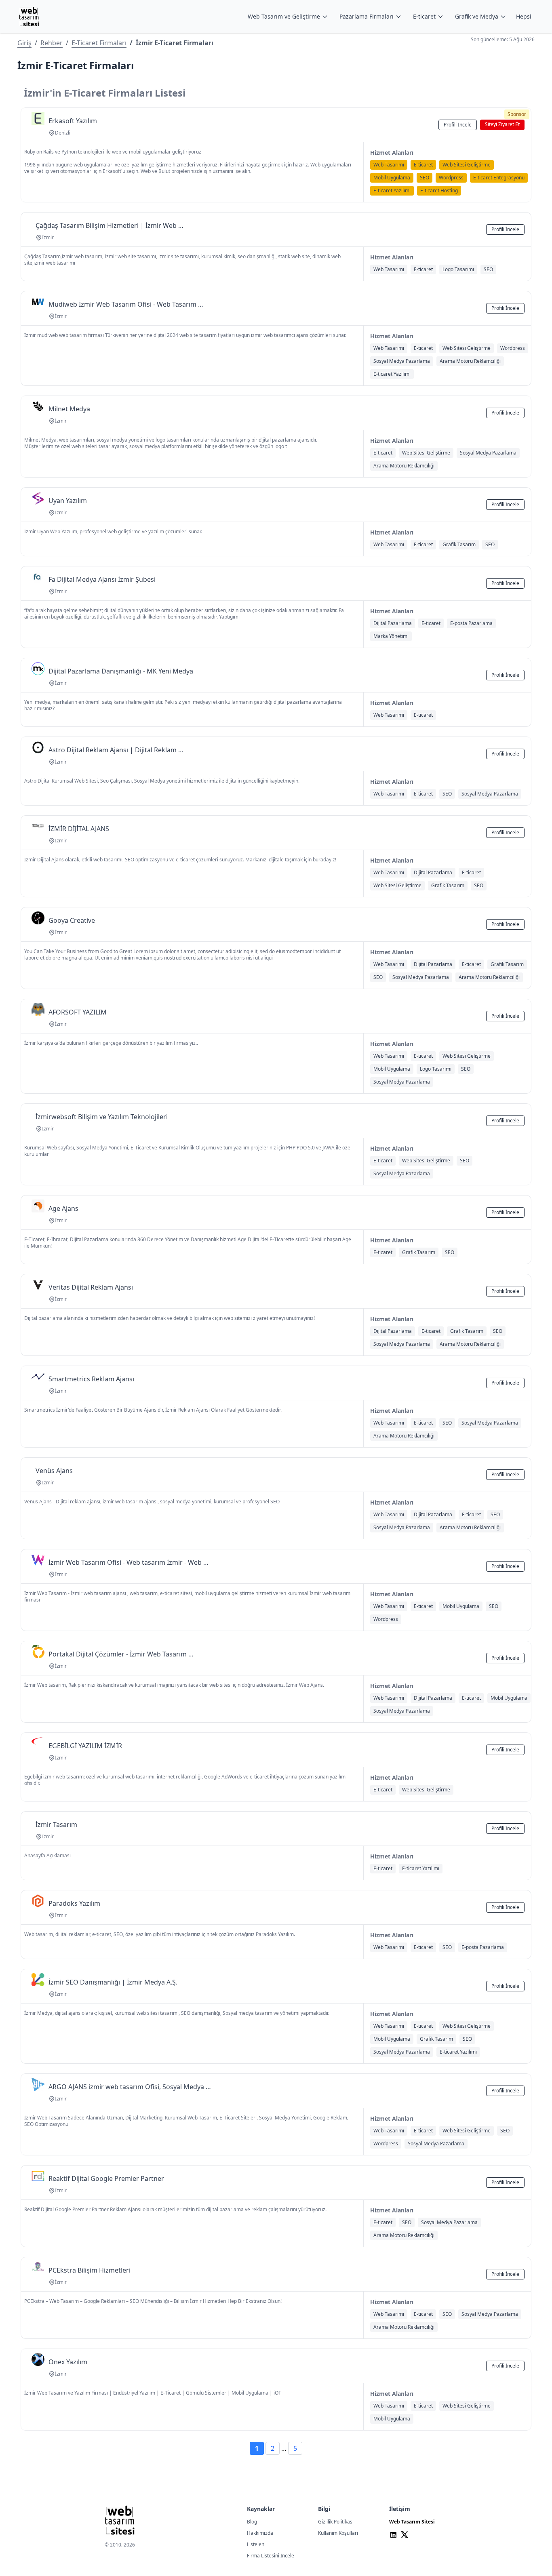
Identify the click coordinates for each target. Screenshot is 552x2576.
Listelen (256, 2544)
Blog (252, 2522)
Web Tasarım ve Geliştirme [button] (284, 16)
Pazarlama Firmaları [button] (367, 16)
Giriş (24, 43)
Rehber (52, 43)
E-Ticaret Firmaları (99, 43)
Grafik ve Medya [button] (477, 16)
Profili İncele (458, 125)
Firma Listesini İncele (271, 2556)
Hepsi (524, 16)
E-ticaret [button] (424, 16)
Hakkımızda (260, 2533)
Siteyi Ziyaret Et (502, 124)
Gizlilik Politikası (336, 2522)
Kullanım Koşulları (338, 2533)
